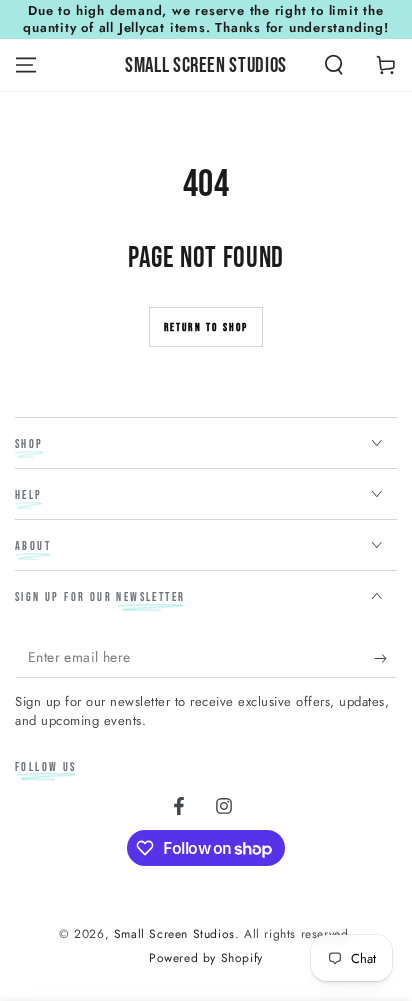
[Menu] (26, 65)
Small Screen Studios (174, 934)
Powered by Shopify (206, 958)
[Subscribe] (385, 658)
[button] (334, 65)
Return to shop (206, 327)
